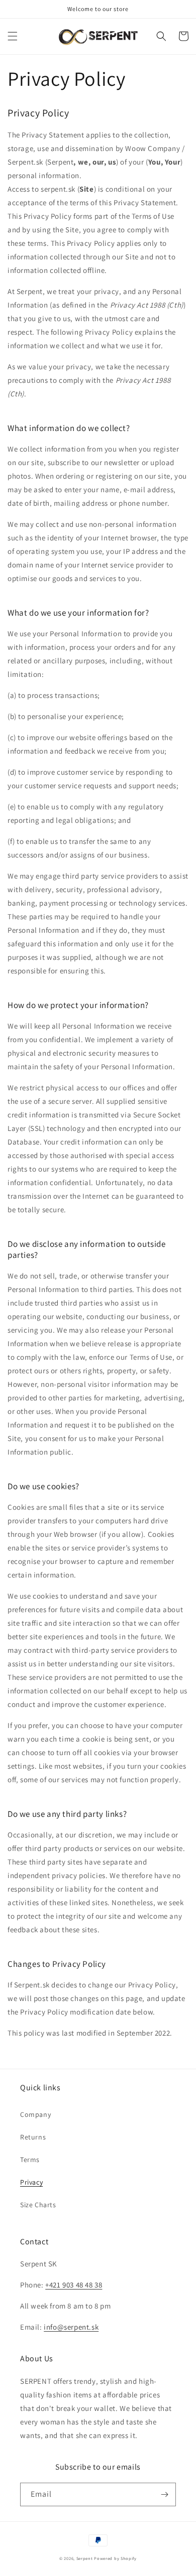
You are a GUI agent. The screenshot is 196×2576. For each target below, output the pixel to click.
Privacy (31, 2182)
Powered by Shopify (115, 2558)
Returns (33, 2137)
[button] (13, 36)
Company (35, 2114)
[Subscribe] (164, 2494)
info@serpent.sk (71, 2327)
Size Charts (38, 2205)
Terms (30, 2160)
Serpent (85, 2558)
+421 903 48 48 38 (74, 2285)
